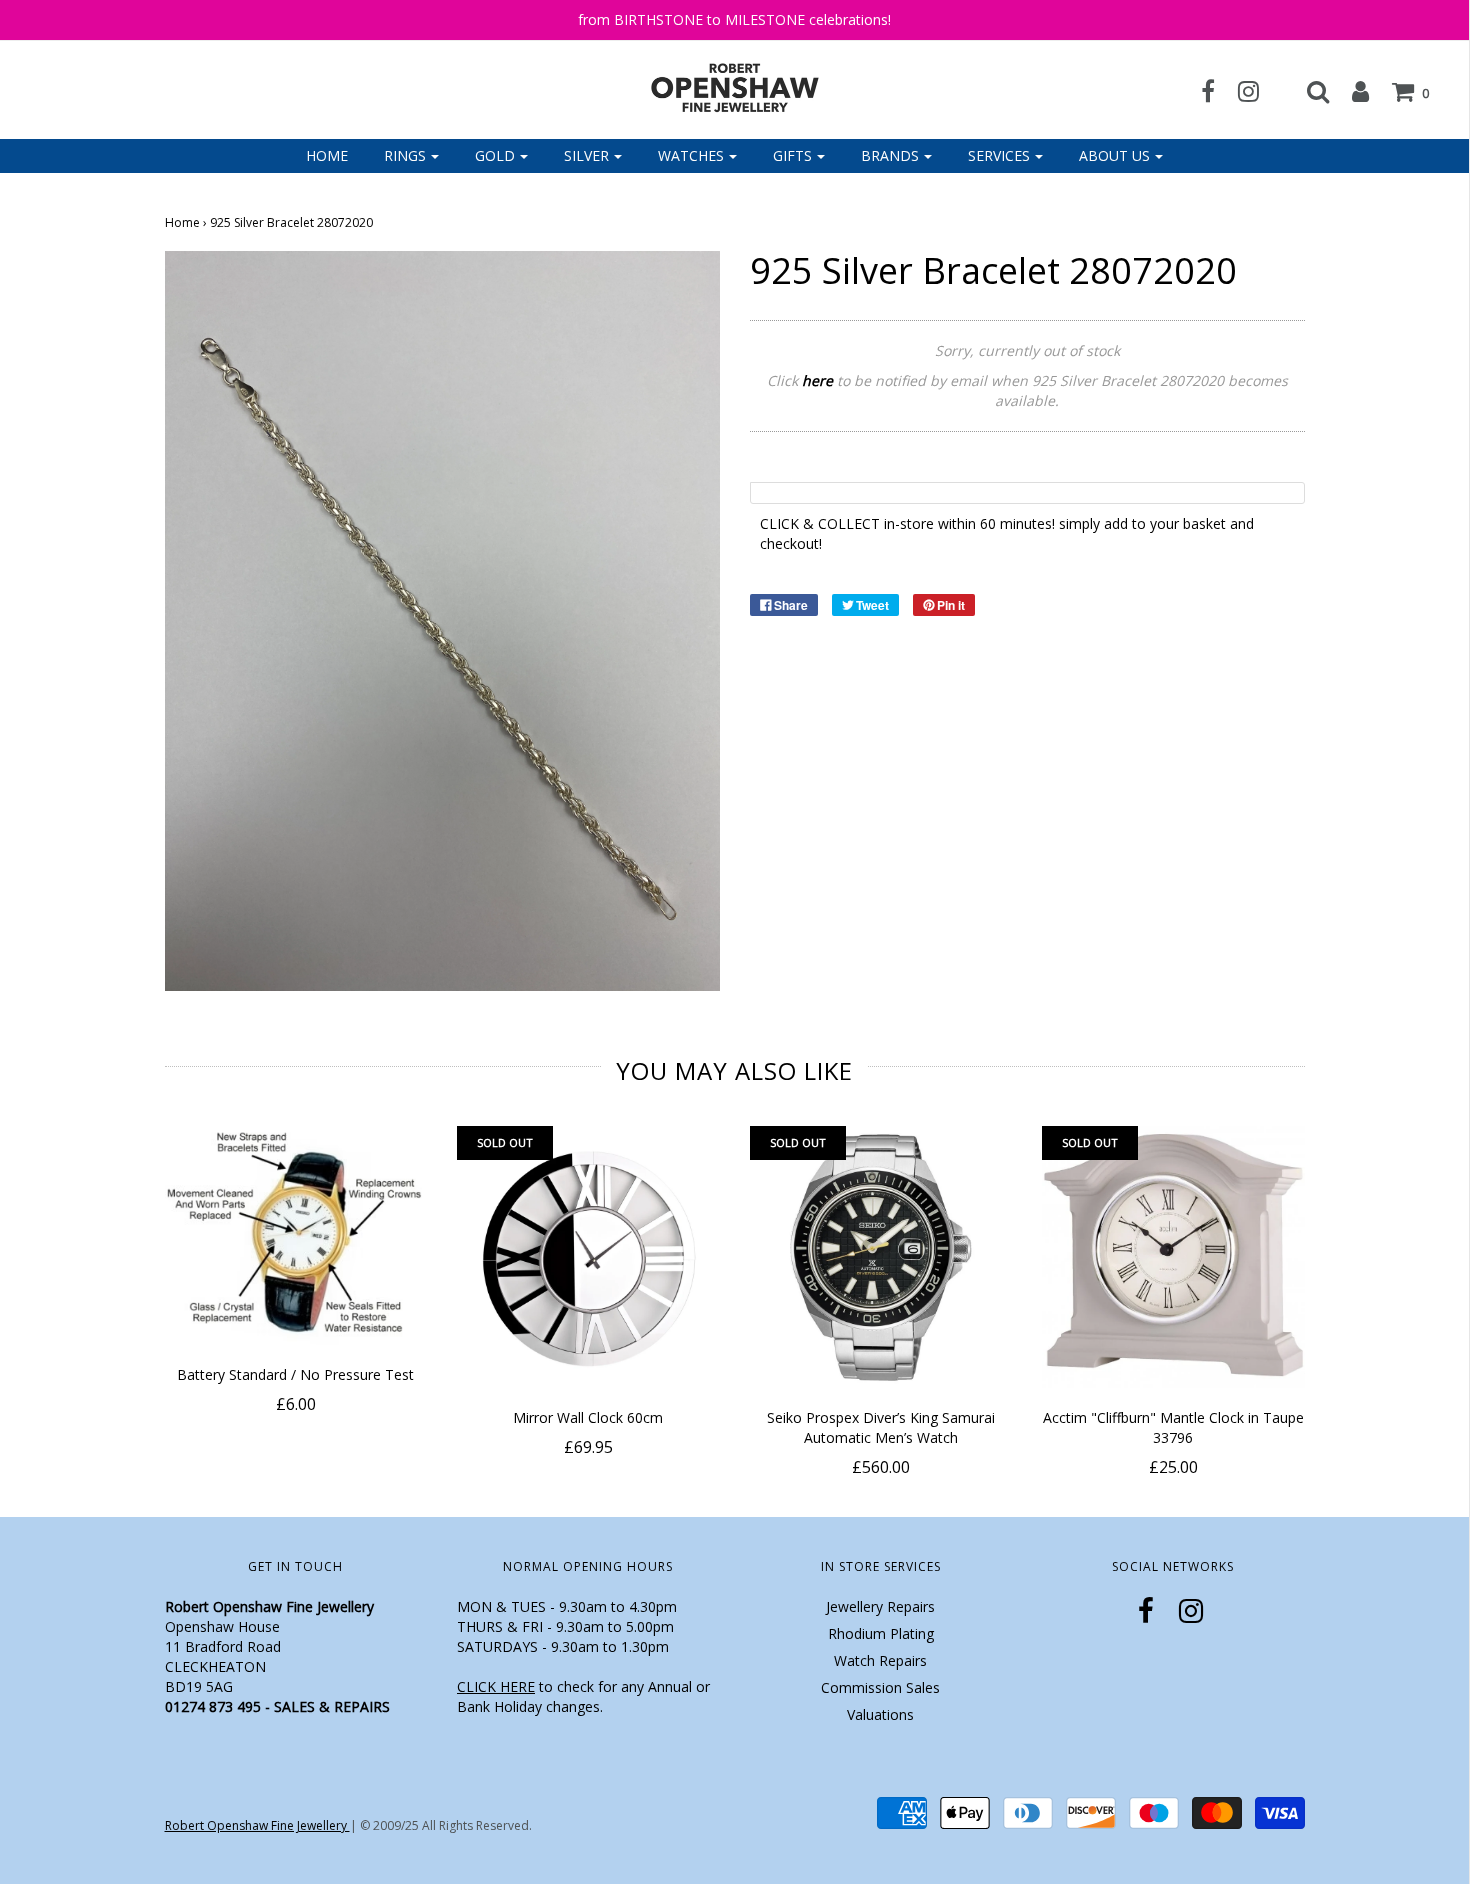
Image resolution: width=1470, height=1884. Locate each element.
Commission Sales (880, 1687)
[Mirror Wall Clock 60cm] (588, 1257)
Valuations (880, 1714)
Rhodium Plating (881, 1633)
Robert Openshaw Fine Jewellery (257, 1825)
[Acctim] (1173, 1257)
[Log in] (1350, 91)
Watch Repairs (880, 1660)
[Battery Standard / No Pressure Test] (296, 1236)
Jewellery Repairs (880, 1606)
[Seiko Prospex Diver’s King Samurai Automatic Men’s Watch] (881, 1257)
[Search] (1308, 91)
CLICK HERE (496, 1686)
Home (327, 155)
